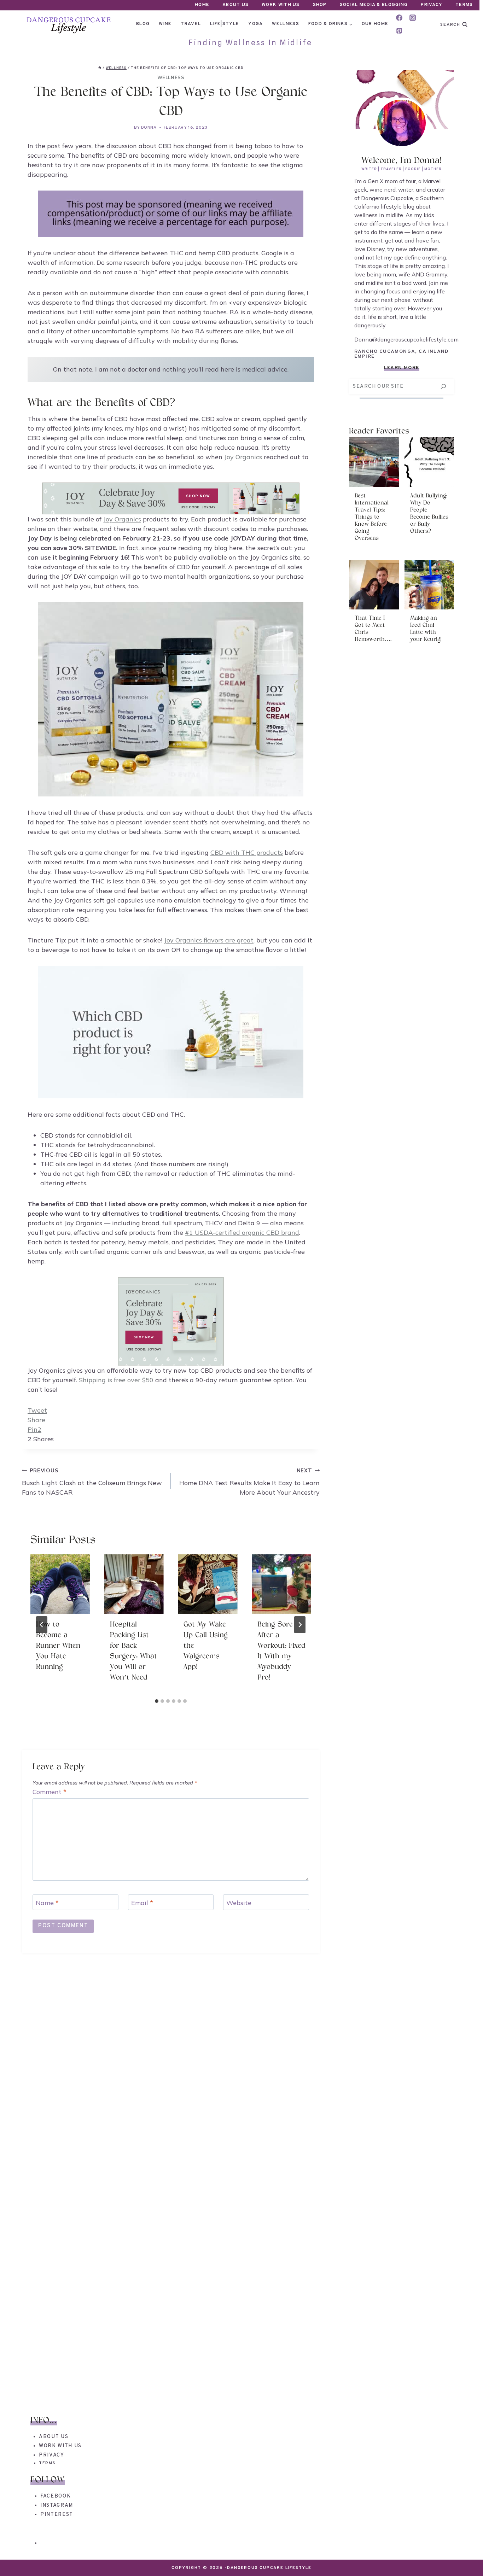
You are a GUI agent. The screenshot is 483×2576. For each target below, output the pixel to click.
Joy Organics (243, 457)
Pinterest (57, 2515)
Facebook (56, 2496)
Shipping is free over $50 (116, 1380)
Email (142, 1903)
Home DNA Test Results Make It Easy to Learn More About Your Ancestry (249, 1482)
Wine (165, 24)
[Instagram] (413, 18)
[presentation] (60, 1584)
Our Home (375, 24)
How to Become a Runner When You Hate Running (58, 1646)
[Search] (443, 387)
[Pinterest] (399, 31)
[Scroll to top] (465, 2558)
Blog (143, 24)
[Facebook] (399, 18)
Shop (320, 5)
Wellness (285, 24)
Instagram (57, 2505)
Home (202, 5)
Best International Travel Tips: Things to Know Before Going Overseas (372, 517)
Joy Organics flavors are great (209, 940)
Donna (149, 128)
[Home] (100, 68)
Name (47, 1903)
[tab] (157, 1701)
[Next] (300, 1625)
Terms (464, 5)
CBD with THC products (247, 852)
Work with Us (60, 2446)
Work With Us (281, 5)
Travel (191, 24)
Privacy (432, 5)
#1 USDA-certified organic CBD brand (242, 1232)
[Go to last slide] (42, 1625)
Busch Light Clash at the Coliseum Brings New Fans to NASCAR (92, 1482)
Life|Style (225, 24)
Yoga (255, 24)
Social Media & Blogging (374, 5)
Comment (50, 1792)
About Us (235, 5)
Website (239, 1903)
